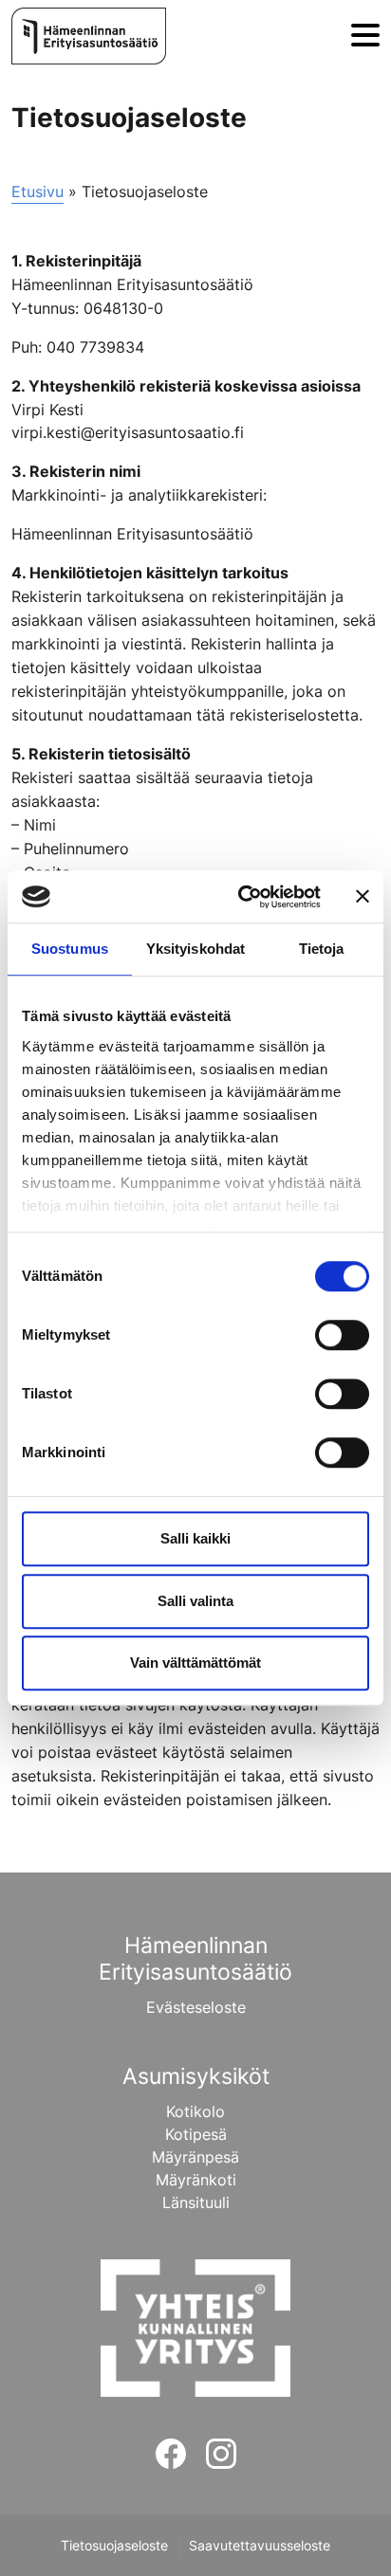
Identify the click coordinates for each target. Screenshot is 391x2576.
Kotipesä (196, 2134)
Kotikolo (195, 2111)
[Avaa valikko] (365, 37)
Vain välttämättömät (195, 1663)
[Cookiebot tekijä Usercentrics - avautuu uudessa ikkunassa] (242, 897)
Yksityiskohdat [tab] (195, 949)
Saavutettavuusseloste (260, 2546)
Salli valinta (195, 1601)
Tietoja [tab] (322, 949)
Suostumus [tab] (70, 949)
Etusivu (37, 192)
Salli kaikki (195, 1538)
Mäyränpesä (195, 2157)
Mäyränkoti (196, 2180)
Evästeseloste (196, 2007)
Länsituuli (196, 2202)
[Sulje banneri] (363, 897)
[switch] (342, 1335)
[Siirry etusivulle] (89, 36)
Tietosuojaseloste (114, 2546)
